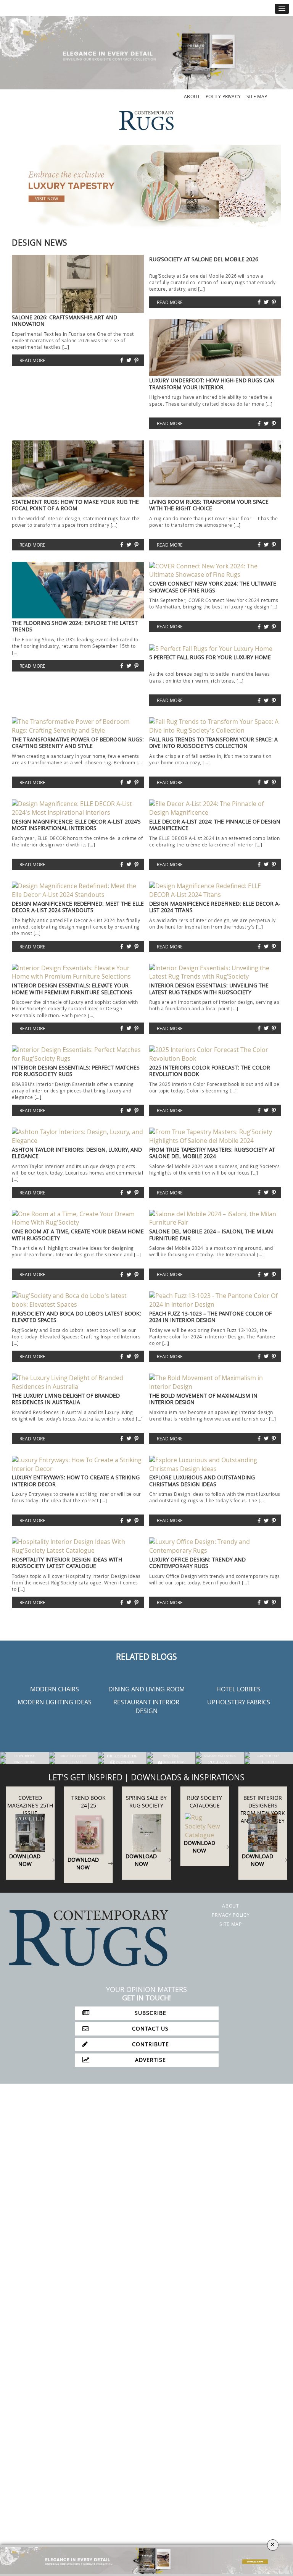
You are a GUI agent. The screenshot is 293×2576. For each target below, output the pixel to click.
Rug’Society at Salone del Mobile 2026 (204, 259)
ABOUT (192, 96)
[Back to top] (22, 2554)
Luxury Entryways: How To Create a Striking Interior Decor (76, 1481)
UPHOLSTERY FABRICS (239, 1702)
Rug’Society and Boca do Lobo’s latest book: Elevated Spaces (76, 1317)
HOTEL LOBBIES (238, 1689)
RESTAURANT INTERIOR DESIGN (146, 1706)
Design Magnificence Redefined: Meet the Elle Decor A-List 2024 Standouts (78, 907)
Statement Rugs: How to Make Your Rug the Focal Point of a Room (75, 505)
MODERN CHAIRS (55, 1689)
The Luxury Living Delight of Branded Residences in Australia (66, 1399)
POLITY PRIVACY (223, 96)
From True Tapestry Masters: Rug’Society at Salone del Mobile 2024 (212, 1153)
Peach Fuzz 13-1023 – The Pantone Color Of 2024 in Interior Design (210, 1317)
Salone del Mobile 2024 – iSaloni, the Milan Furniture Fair (211, 1235)
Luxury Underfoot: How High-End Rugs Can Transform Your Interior (212, 383)
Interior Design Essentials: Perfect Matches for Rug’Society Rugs (76, 1071)
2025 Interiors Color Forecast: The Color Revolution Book (210, 1071)
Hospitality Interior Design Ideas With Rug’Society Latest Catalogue (67, 1563)
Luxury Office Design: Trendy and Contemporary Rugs (197, 1563)
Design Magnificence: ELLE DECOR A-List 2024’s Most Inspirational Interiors (76, 825)
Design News (40, 243)
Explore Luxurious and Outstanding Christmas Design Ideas (202, 1481)
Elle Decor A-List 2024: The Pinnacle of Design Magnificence (215, 825)
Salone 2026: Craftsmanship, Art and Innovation (64, 320)
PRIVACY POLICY (231, 1915)
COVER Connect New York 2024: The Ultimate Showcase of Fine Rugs (213, 587)
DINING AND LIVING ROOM (146, 1689)
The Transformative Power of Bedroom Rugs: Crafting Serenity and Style (78, 743)
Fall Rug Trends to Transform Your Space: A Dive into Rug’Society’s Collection (213, 743)
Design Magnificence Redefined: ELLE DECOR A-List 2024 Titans (215, 907)
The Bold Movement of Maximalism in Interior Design (203, 1399)
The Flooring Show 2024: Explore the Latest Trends (75, 626)
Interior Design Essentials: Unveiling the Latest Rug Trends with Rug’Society (209, 989)
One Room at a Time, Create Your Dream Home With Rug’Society (78, 1235)
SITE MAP (257, 96)
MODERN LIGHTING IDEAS (55, 1702)
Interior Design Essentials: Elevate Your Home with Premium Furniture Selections (72, 989)
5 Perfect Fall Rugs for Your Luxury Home (210, 657)
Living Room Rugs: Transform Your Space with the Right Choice (209, 505)
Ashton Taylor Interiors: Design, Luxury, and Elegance (77, 1153)
